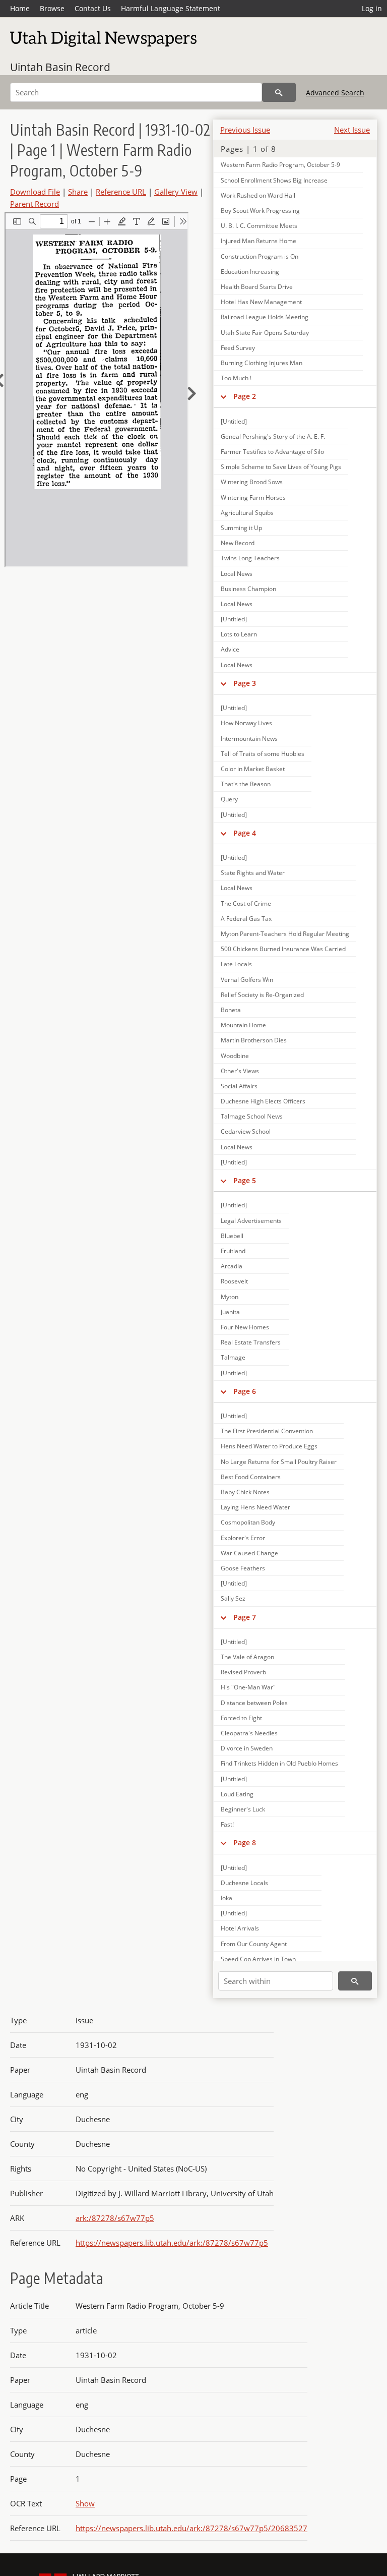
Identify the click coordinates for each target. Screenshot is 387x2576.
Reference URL (121, 192)
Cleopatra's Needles (249, 1733)
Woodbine (235, 1056)
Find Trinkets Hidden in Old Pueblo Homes (279, 1763)
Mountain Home (243, 1025)
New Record (238, 543)
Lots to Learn (239, 634)
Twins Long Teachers (250, 558)
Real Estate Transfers (251, 1342)
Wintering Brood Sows (252, 482)
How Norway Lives (246, 723)
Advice (230, 649)
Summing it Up (241, 528)
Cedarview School (246, 1131)
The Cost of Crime (246, 903)
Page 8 (245, 1842)
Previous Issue (245, 130)
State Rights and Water (253, 873)
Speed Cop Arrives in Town (258, 1959)
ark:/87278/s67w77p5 (115, 2218)
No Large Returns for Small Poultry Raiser (279, 1462)
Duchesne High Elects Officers (263, 1101)
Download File (35, 192)
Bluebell (232, 1236)
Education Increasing (250, 272)
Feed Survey (238, 348)
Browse (52, 8)
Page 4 (245, 833)
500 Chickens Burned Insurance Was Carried (283, 949)
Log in (372, 8)
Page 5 (245, 1180)
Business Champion (248, 589)
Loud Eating (237, 1794)
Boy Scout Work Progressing (260, 211)
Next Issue (352, 130)
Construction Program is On (260, 256)
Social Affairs (239, 1086)
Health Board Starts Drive (257, 287)
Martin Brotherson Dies (254, 1040)
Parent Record (35, 204)
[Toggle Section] (223, 396)
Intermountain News (249, 739)
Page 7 (245, 1617)
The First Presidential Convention (267, 1431)
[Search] (279, 92)
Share (78, 192)
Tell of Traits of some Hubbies (263, 754)
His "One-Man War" (248, 1687)
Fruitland (233, 1251)
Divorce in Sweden (247, 1748)
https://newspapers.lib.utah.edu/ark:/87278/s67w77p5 (172, 2243)
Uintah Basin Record (60, 67)
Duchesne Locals (244, 1883)
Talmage (233, 1357)
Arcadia (232, 1266)
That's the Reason (246, 784)
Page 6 (245, 1391)
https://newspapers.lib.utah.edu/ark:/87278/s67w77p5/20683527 (191, 2528)
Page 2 (245, 396)
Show (85, 2503)
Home (20, 8)
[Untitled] (234, 421)
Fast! (227, 1824)
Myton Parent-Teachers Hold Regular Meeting (285, 934)
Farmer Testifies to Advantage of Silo (272, 452)
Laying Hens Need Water (255, 1507)
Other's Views (240, 1071)
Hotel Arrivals (240, 1928)
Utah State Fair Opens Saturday (265, 333)
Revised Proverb (243, 1672)
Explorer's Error (243, 1538)
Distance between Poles (254, 1703)
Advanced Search (335, 93)
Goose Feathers (243, 1568)
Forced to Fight (241, 1718)
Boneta (231, 1010)
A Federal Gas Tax (246, 919)
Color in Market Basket (253, 769)
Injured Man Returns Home (259, 241)
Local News (237, 574)
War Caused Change (249, 1553)
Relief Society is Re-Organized (262, 995)
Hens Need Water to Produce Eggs (269, 1446)
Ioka (227, 1898)
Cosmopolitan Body (248, 1522)
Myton (230, 1297)
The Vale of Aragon (247, 1657)
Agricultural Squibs (247, 513)
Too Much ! (236, 378)
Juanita (230, 1312)
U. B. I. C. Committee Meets (259, 226)
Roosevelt (234, 1281)
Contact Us (93, 8)
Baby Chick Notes (245, 1492)
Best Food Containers (251, 1477)
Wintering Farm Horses (253, 497)
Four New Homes (245, 1327)
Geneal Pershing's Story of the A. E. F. (273, 436)
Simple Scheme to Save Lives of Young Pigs (281, 467)
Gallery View (176, 192)
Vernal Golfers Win (247, 980)
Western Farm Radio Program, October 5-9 (280, 165)
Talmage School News (252, 1116)
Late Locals (236, 964)
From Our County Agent (254, 1944)
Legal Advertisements (251, 1221)
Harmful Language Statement (171, 8)
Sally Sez (233, 1598)
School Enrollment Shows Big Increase (274, 180)
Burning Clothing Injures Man (262, 363)
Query (229, 799)
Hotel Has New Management (261, 302)
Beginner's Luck (243, 1809)
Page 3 (245, 683)
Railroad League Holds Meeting (265, 317)
